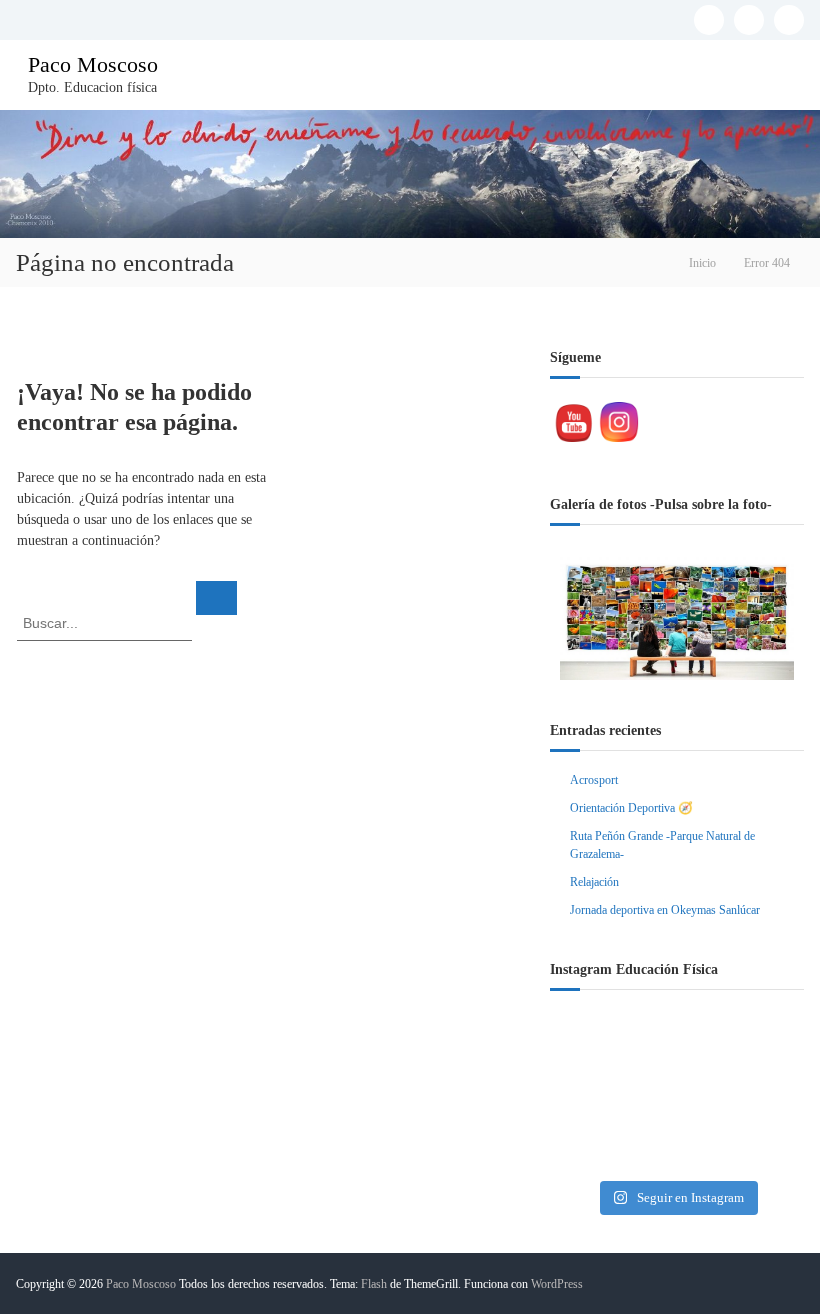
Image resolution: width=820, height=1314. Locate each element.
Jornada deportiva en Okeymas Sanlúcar (665, 910)
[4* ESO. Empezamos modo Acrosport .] (677, 1093)
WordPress (557, 1284)
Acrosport (594, 780)
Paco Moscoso (93, 64)
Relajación (594, 882)
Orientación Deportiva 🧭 (631, 808)
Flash (374, 1284)
